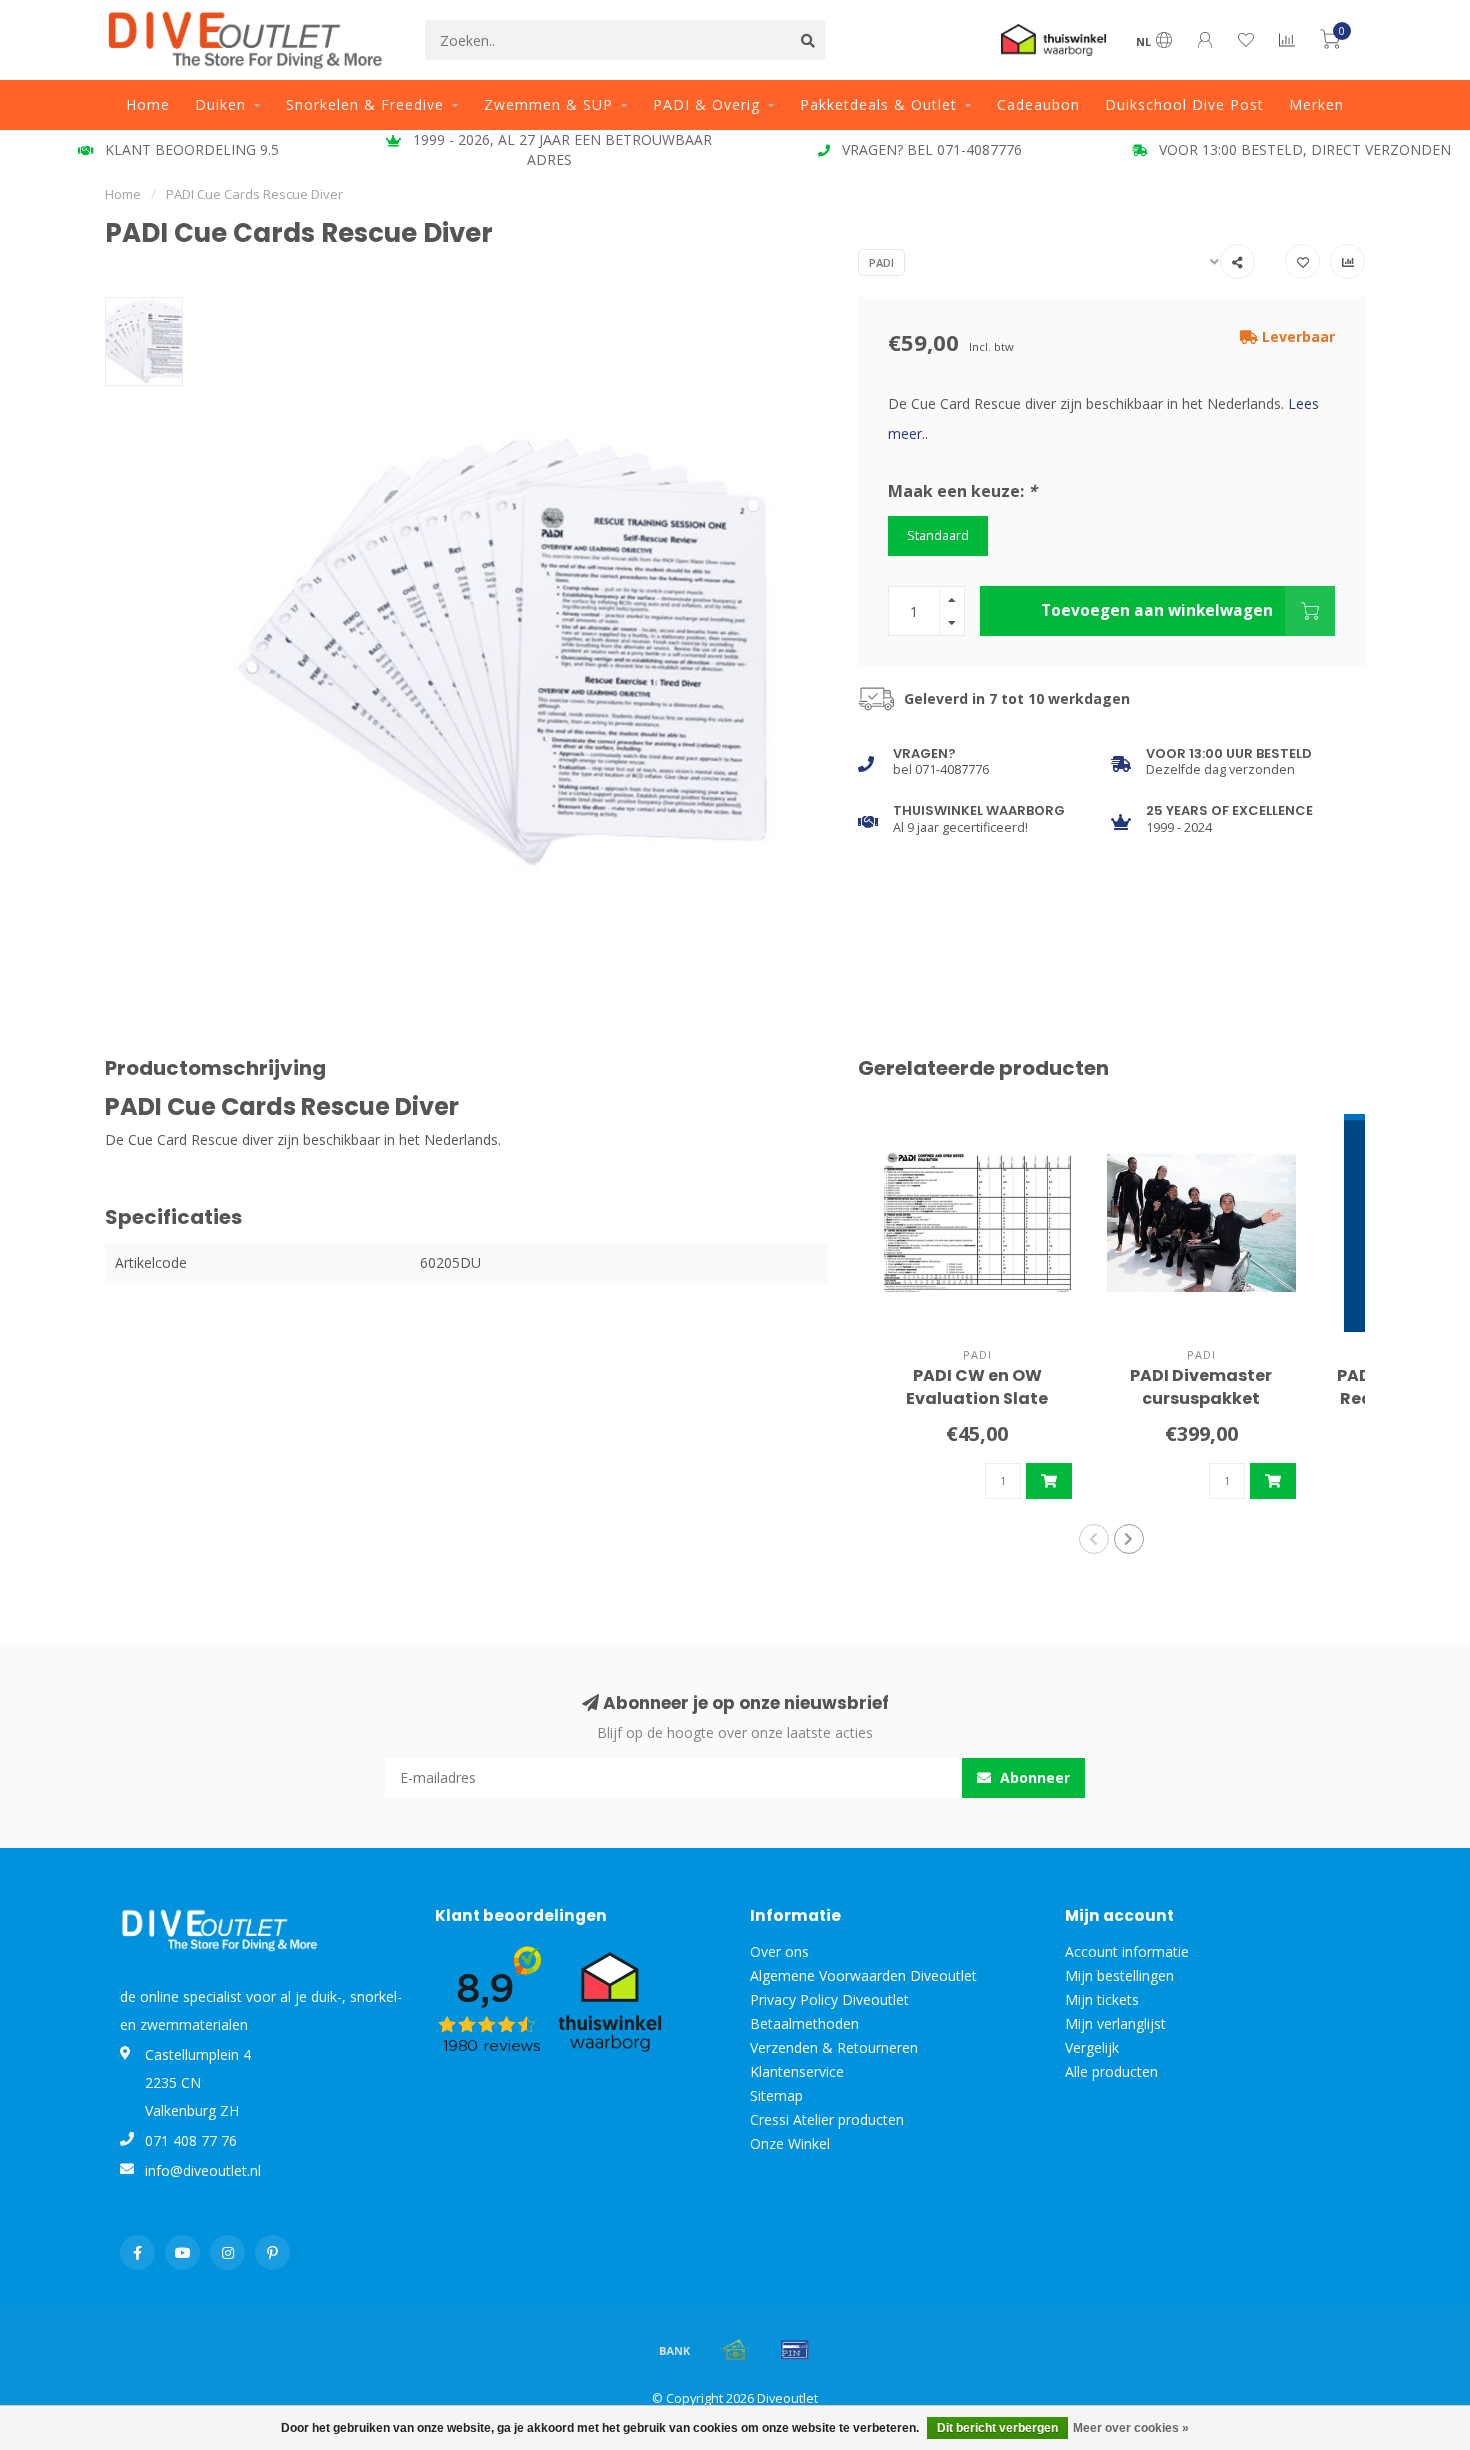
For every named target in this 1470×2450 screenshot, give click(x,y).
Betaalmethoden (804, 2023)
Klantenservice (797, 2071)
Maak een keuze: (962, 491)
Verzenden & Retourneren (834, 2047)
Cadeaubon (1038, 104)
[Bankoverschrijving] (675, 2350)
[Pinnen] (795, 2350)
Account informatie (1127, 1951)
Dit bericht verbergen (997, 2428)
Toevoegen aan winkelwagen (1157, 610)
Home (148, 104)
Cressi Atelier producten (827, 2119)
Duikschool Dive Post (1184, 104)
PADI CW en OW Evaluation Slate (977, 1387)
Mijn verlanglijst (1115, 2023)
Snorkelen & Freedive (365, 104)
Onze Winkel (790, 2143)
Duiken (220, 104)
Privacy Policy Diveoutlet (829, 1999)
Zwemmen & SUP (548, 104)
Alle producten (1111, 2071)
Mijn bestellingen (1119, 1975)
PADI (881, 262)
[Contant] (735, 2350)
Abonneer (1033, 1777)
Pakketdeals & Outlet (878, 104)
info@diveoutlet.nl (203, 2170)
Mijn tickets (1102, 1999)
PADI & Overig (706, 104)
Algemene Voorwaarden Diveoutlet (863, 1975)
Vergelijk (1092, 2047)
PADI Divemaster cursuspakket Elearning (1201, 1398)
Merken (1316, 104)
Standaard (938, 535)
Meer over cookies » (1131, 2428)
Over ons (779, 1951)
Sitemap (776, 2095)
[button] (1094, 1539)
